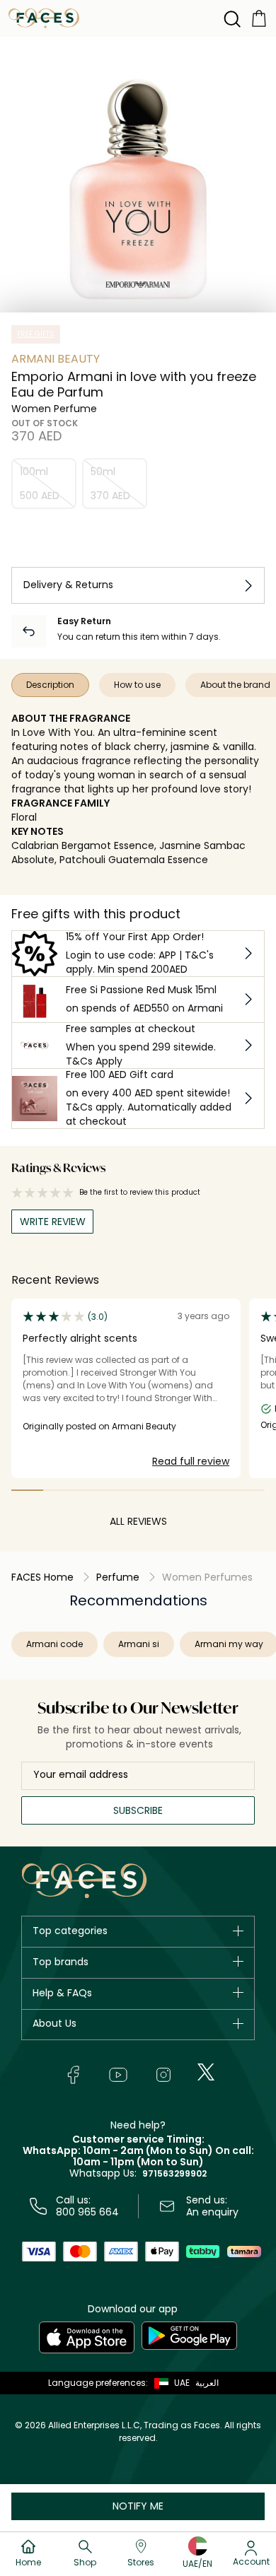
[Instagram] (163, 2075)
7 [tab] (218, 1490)
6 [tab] (186, 1490)
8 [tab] (249, 1490)
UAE (182, 2383)
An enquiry (212, 2212)
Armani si (139, 1644)
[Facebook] (73, 2075)
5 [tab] (154, 1490)
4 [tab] (122, 1490)
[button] (169, 2383)
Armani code (54, 1644)
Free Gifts (36, 334)
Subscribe (138, 1810)
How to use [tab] (137, 685)
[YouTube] (118, 2075)
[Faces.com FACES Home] (44, 17)
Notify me (138, 2506)
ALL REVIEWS (138, 1521)
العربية (207, 2383)
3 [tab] (91, 1490)
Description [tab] (50, 685)
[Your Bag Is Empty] (259, 17)
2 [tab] (59, 1490)
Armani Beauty (56, 359)
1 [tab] (27, 1490)
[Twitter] (206, 2072)
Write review (53, 1222)
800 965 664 (87, 2212)
